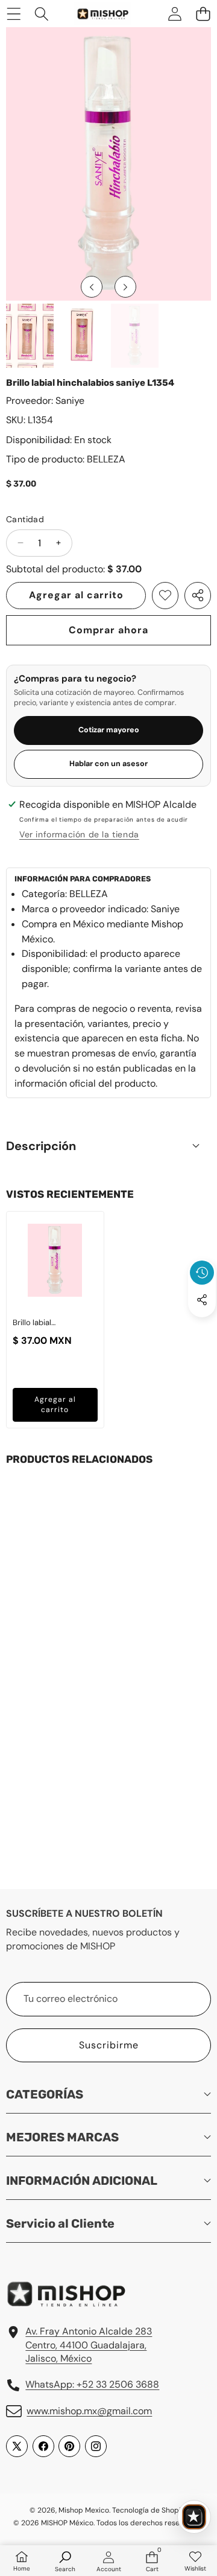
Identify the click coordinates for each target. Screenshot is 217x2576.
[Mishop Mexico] (96, 14)
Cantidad (25, 519)
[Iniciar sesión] (175, 14)
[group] (30, 335)
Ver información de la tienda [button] (79, 834)
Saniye (70, 401)
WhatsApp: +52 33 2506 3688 (92, 2384)
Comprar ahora (108, 630)
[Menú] (14, 14)
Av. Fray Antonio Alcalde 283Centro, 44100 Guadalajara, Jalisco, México (89, 2345)
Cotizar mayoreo (109, 730)
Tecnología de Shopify (149, 2510)
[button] (203, 14)
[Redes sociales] (202, 1300)
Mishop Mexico (84, 2510)
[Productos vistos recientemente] (202, 1273)
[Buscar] (42, 14)
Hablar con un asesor (108, 764)
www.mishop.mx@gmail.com (89, 2411)
